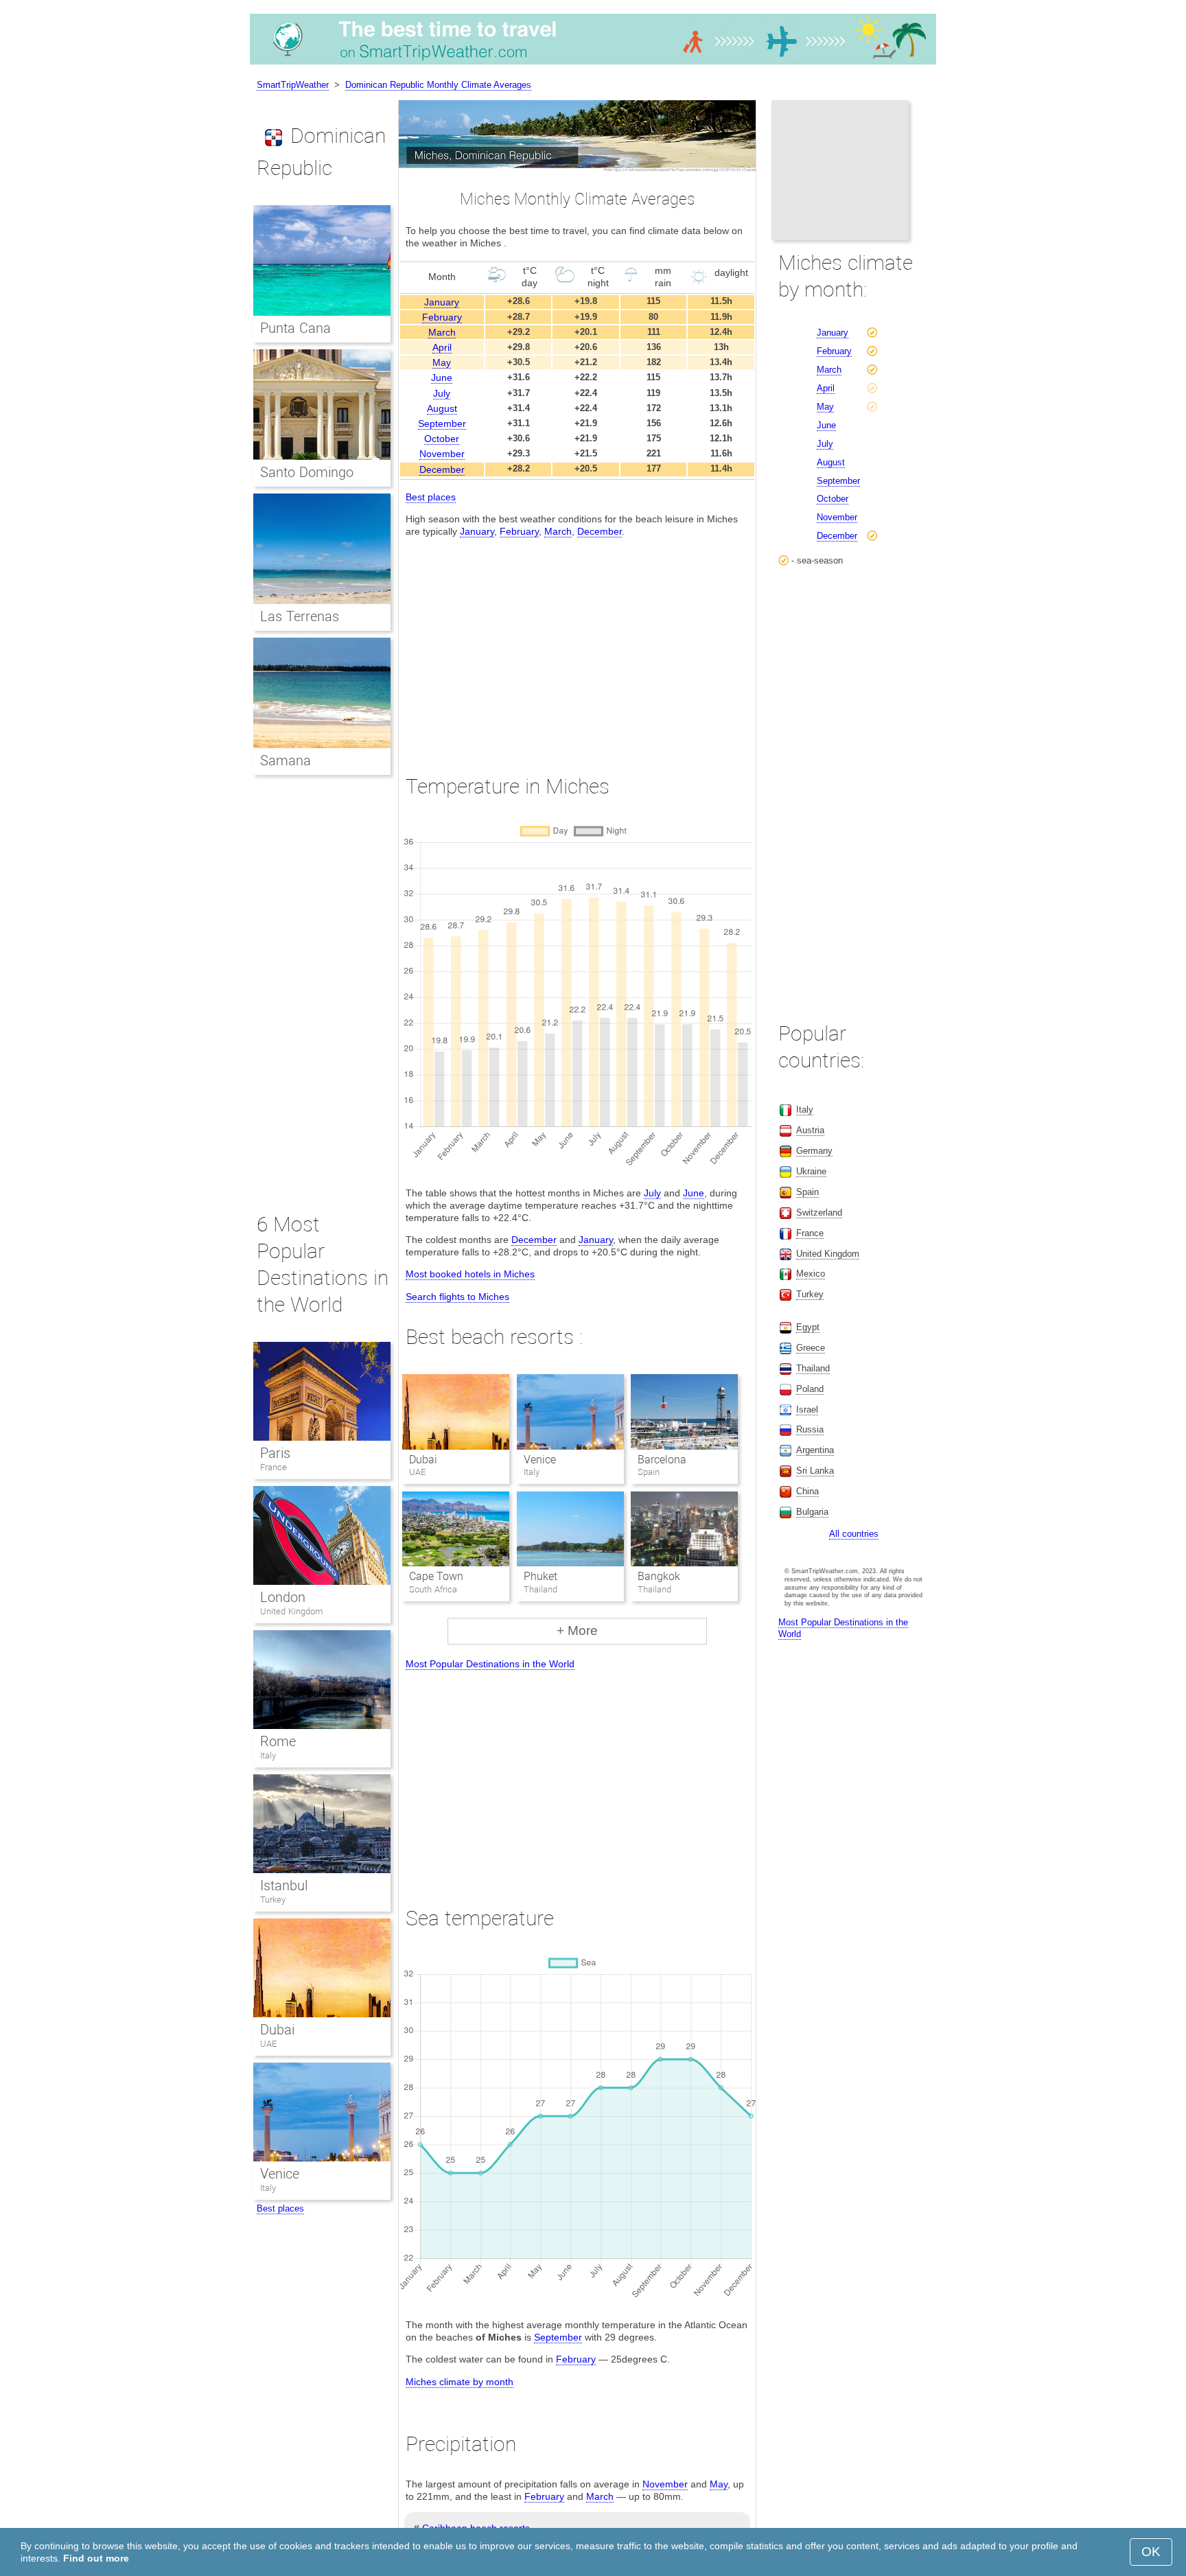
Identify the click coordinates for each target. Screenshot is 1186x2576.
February (442, 317)
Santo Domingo (307, 472)
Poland (810, 1389)
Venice (540, 1460)
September (442, 423)
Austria (810, 1130)
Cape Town (436, 1576)
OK (1151, 2552)
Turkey (273, 1900)
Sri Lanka (815, 1471)
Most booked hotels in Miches (470, 1274)
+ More (577, 1631)
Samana (286, 761)
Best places (431, 497)
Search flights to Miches (457, 1297)
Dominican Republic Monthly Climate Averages (438, 85)
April (442, 347)
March (442, 332)
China (807, 1491)
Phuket (540, 1576)
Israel (807, 1409)
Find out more (96, 2558)
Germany (814, 1151)
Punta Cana (295, 328)
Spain (807, 1192)
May (442, 362)
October (442, 439)
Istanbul (284, 1885)
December (442, 469)
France (274, 1467)
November (442, 454)
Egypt (808, 1327)
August (442, 408)
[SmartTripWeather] (593, 65)
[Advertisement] (577, 643)
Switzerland (819, 1212)
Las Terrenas (300, 616)
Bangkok (659, 1576)
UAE (268, 2044)
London (283, 1597)
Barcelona (662, 1460)
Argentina (815, 1450)
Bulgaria (812, 1512)
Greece (811, 1348)
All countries (854, 1534)
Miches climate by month (460, 2382)
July (442, 393)
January (442, 302)
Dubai (423, 1460)
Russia (810, 1429)
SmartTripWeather (293, 85)
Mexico (811, 1274)
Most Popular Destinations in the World (490, 1664)
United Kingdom (292, 1611)
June (442, 378)
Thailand (813, 1368)
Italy (268, 1755)
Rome (278, 1741)
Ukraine (811, 1171)
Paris (275, 1453)
